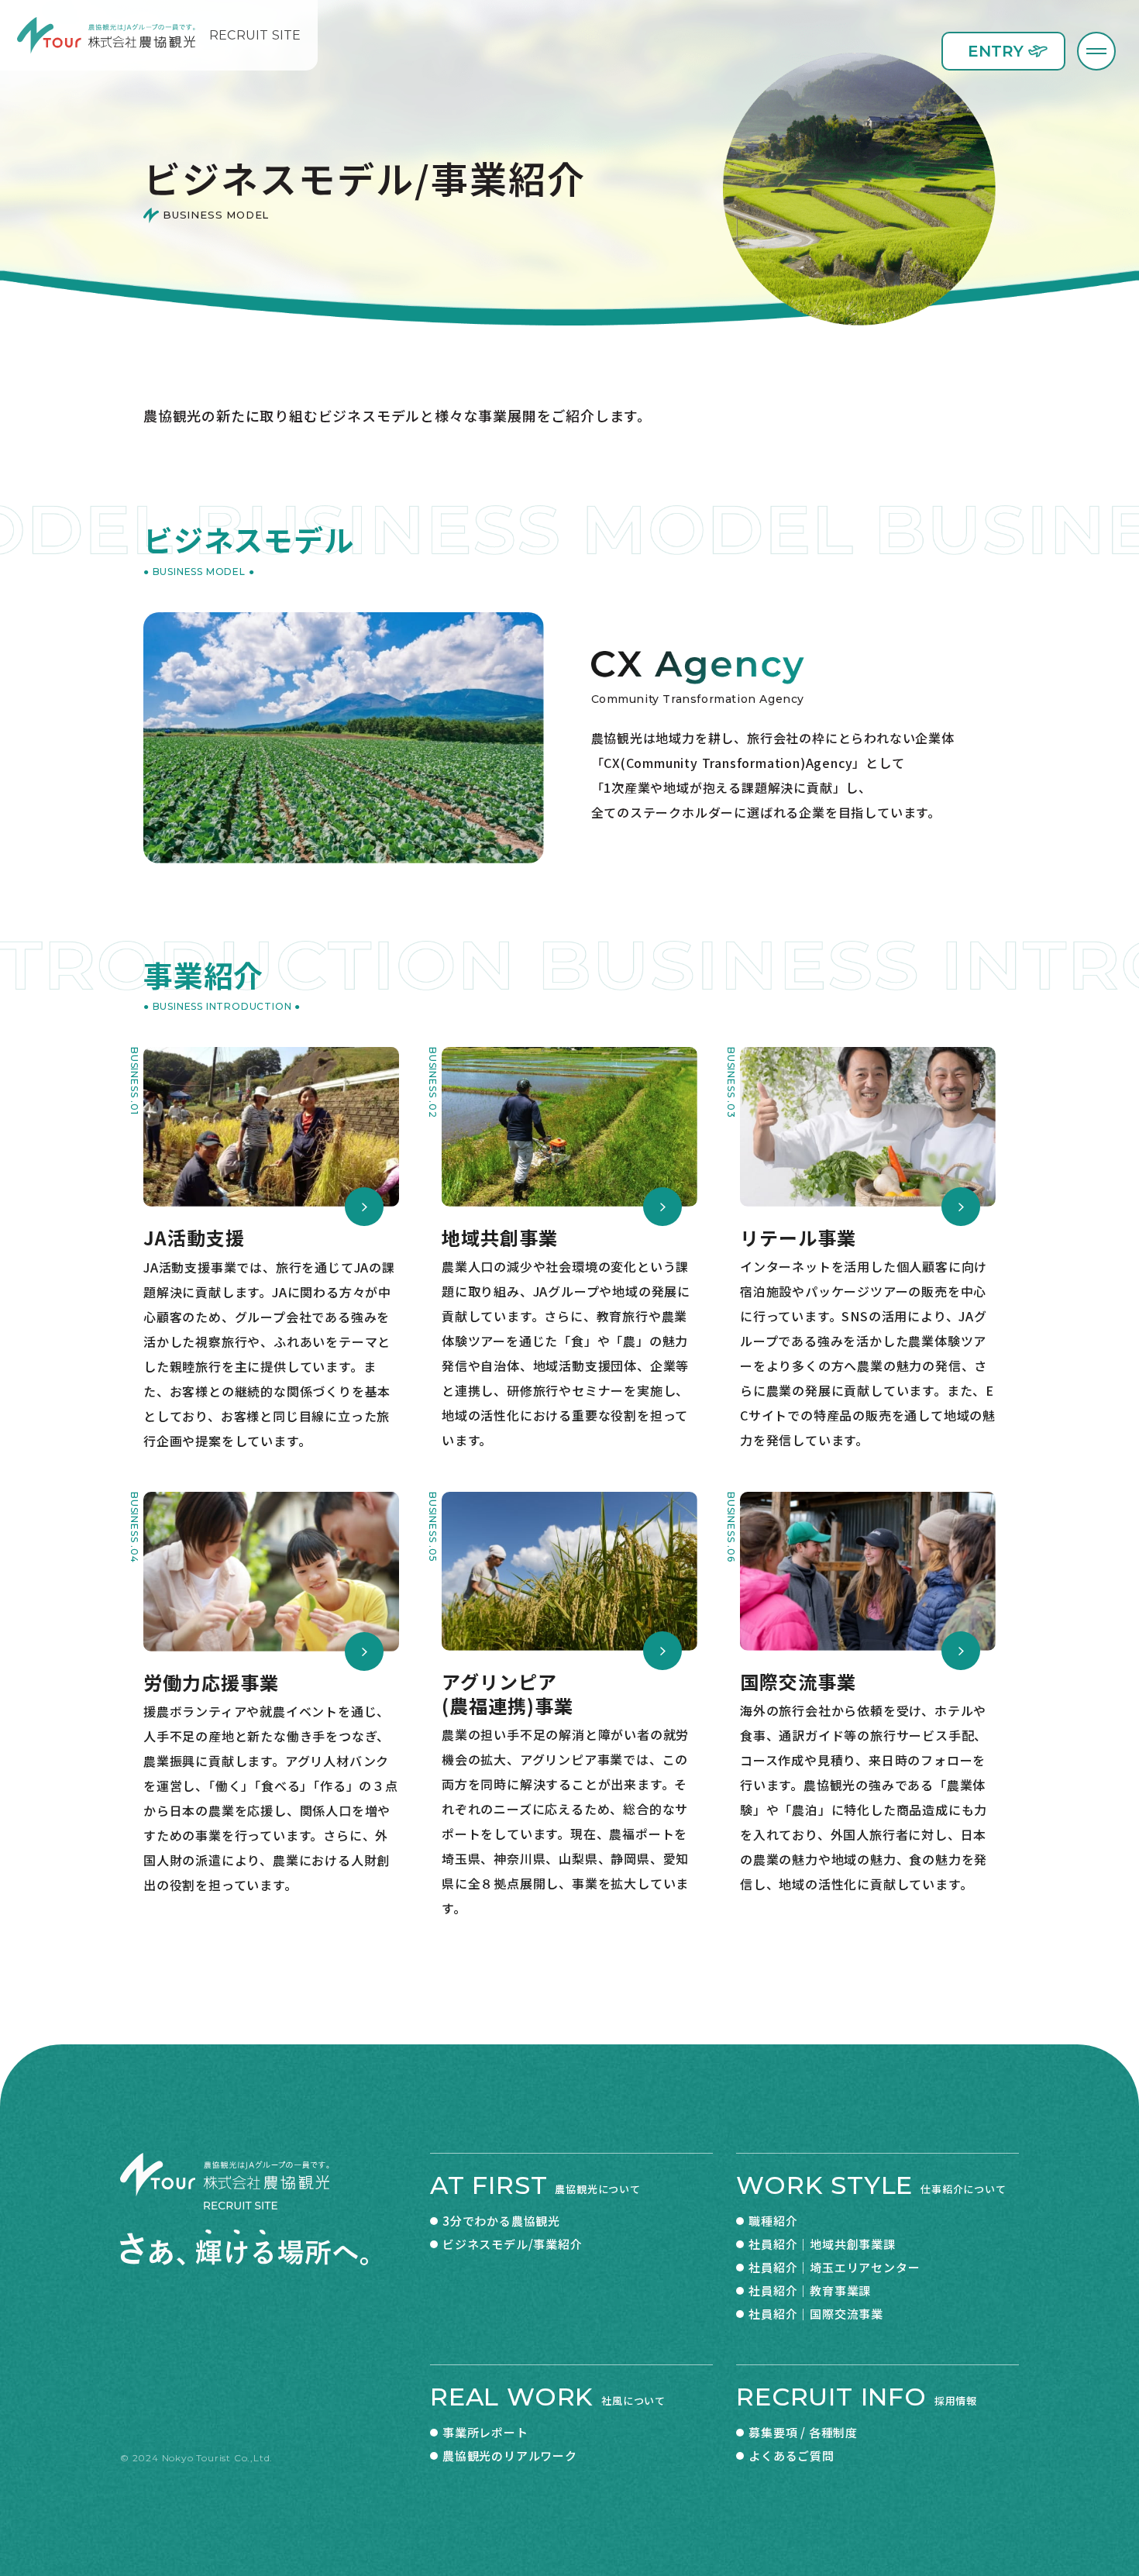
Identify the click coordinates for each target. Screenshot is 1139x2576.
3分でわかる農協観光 (501, 2221)
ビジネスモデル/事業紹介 (513, 2244)
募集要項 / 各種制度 (803, 2432)
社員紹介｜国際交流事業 (816, 2314)
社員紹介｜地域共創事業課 (822, 2244)
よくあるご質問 (791, 2455)
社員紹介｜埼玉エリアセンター (834, 2267)
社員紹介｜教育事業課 (810, 2290)
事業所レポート (485, 2432)
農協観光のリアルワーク (510, 2455)
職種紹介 (773, 2221)
